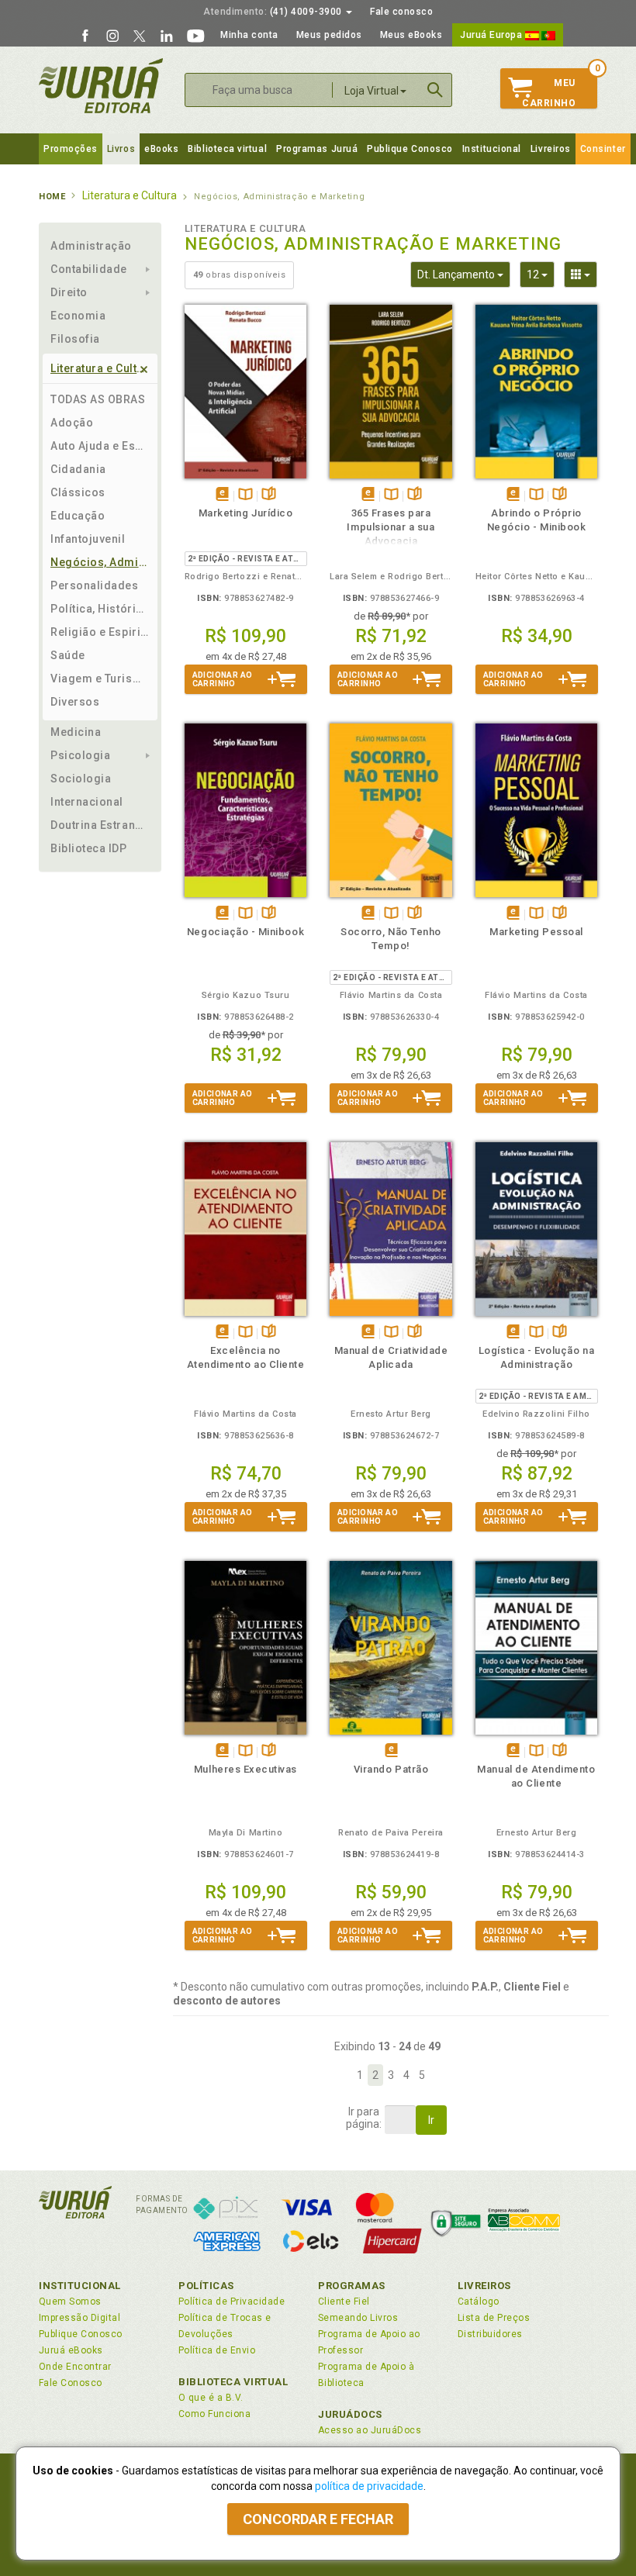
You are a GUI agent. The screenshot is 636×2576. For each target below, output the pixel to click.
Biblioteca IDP (89, 848)
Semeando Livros (358, 2318)
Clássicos (78, 492)
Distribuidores (490, 2334)
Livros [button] (121, 149)
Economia (78, 316)
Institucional (492, 149)
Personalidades (95, 585)
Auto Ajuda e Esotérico (100, 446)
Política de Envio (217, 2350)
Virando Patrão (391, 1769)
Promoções (71, 149)
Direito (69, 292)
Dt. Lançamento (464, 274)
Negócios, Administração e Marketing (100, 562)
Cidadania (78, 469)
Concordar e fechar (318, 2519)
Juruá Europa (493, 35)
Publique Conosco (410, 149)
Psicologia (80, 755)
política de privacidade (369, 2486)
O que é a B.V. (211, 2398)
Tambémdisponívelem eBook (222, 495)
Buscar (435, 90)
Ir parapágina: (364, 2118)
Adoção (72, 423)
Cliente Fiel (344, 2301)
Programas (352, 2286)
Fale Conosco (71, 2383)
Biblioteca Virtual (233, 2382)
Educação (78, 516)
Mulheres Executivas (245, 1769)
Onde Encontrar (75, 2367)
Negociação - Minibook (245, 932)
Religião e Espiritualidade (100, 632)
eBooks (161, 149)
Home (52, 197)
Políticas (206, 2286)
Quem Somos (70, 2301)
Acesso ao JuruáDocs (370, 2430)
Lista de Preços (494, 2318)
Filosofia (75, 339)
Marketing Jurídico (246, 513)
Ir (431, 2120)
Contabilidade (89, 269)
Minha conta (249, 35)
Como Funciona (214, 2414)
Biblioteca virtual (227, 149)
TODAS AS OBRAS (98, 399)
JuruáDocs (350, 2414)
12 (541, 274)
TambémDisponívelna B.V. (245, 495)
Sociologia (81, 779)
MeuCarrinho (549, 93)
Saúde (68, 655)
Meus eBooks (411, 35)
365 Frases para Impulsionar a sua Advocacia (391, 527)
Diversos (75, 702)
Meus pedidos (329, 35)
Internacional (87, 802)
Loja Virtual (372, 91)
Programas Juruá (317, 149)
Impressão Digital (79, 2318)
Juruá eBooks (71, 2350)
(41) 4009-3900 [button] (274, 12)
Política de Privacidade (232, 2301)
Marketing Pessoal (536, 932)
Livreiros (551, 149)
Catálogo (479, 2301)
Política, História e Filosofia (100, 609)
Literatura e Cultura (103, 368)
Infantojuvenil (88, 539)
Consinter (603, 149)
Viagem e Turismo (100, 679)
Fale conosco (401, 12)
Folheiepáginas (269, 495)
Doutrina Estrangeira (100, 825)
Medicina (76, 732)
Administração (91, 246)
